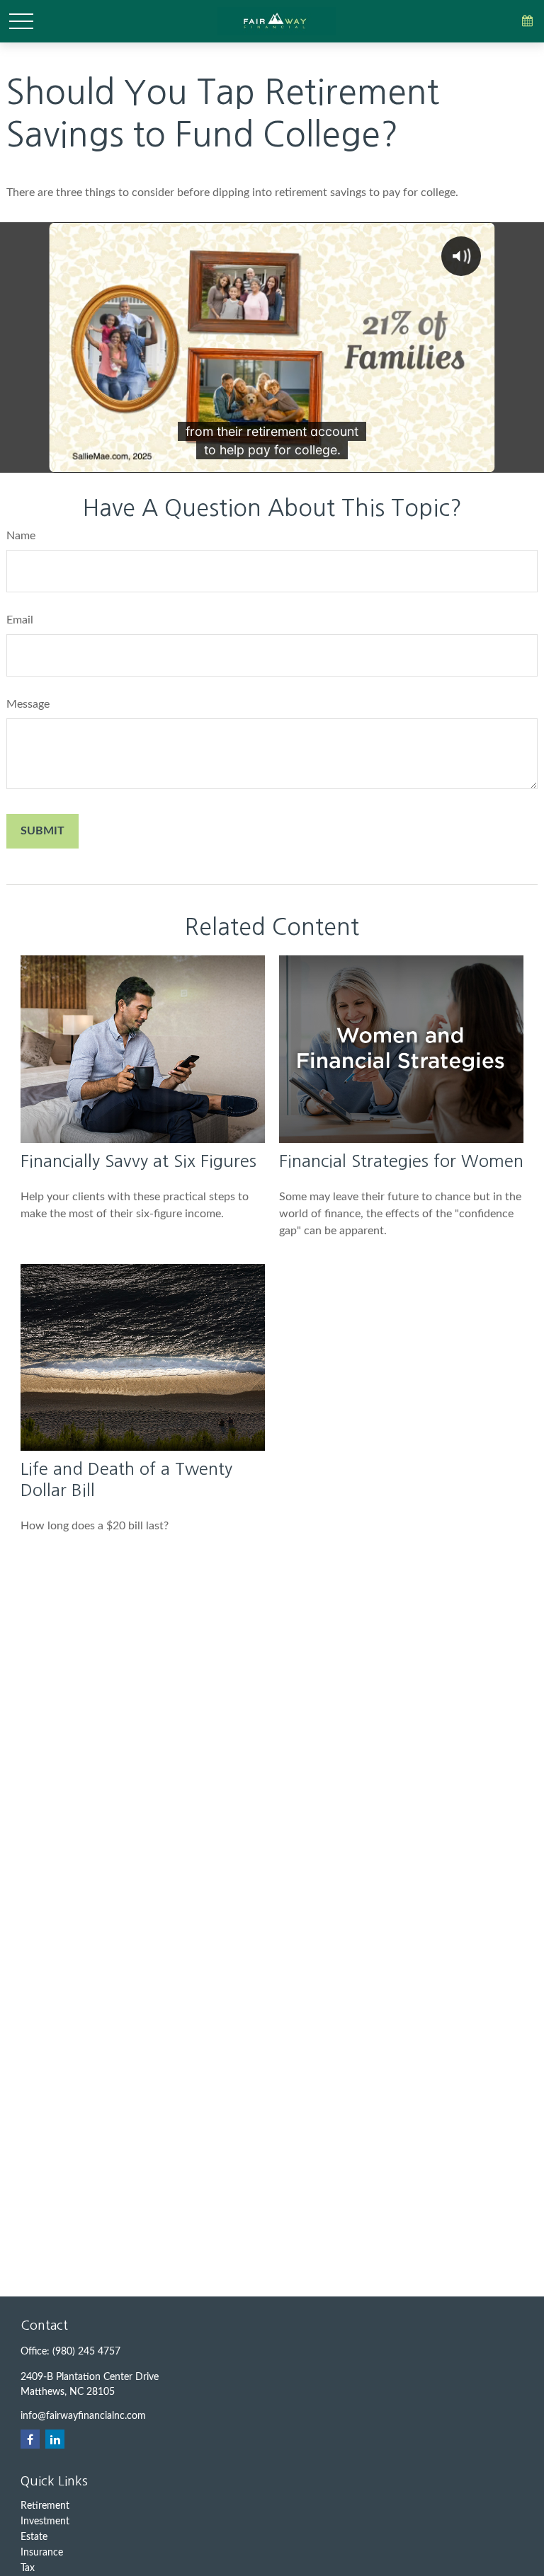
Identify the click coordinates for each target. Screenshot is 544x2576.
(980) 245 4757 (86, 2352)
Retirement (45, 2506)
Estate (34, 2537)
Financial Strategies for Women (401, 1161)
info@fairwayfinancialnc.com (83, 2416)
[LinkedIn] (55, 2439)
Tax (28, 2568)
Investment (45, 2522)
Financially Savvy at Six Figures (138, 1161)
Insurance (42, 2553)
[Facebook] (30, 2439)
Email (20, 620)
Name (21, 536)
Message (28, 704)
